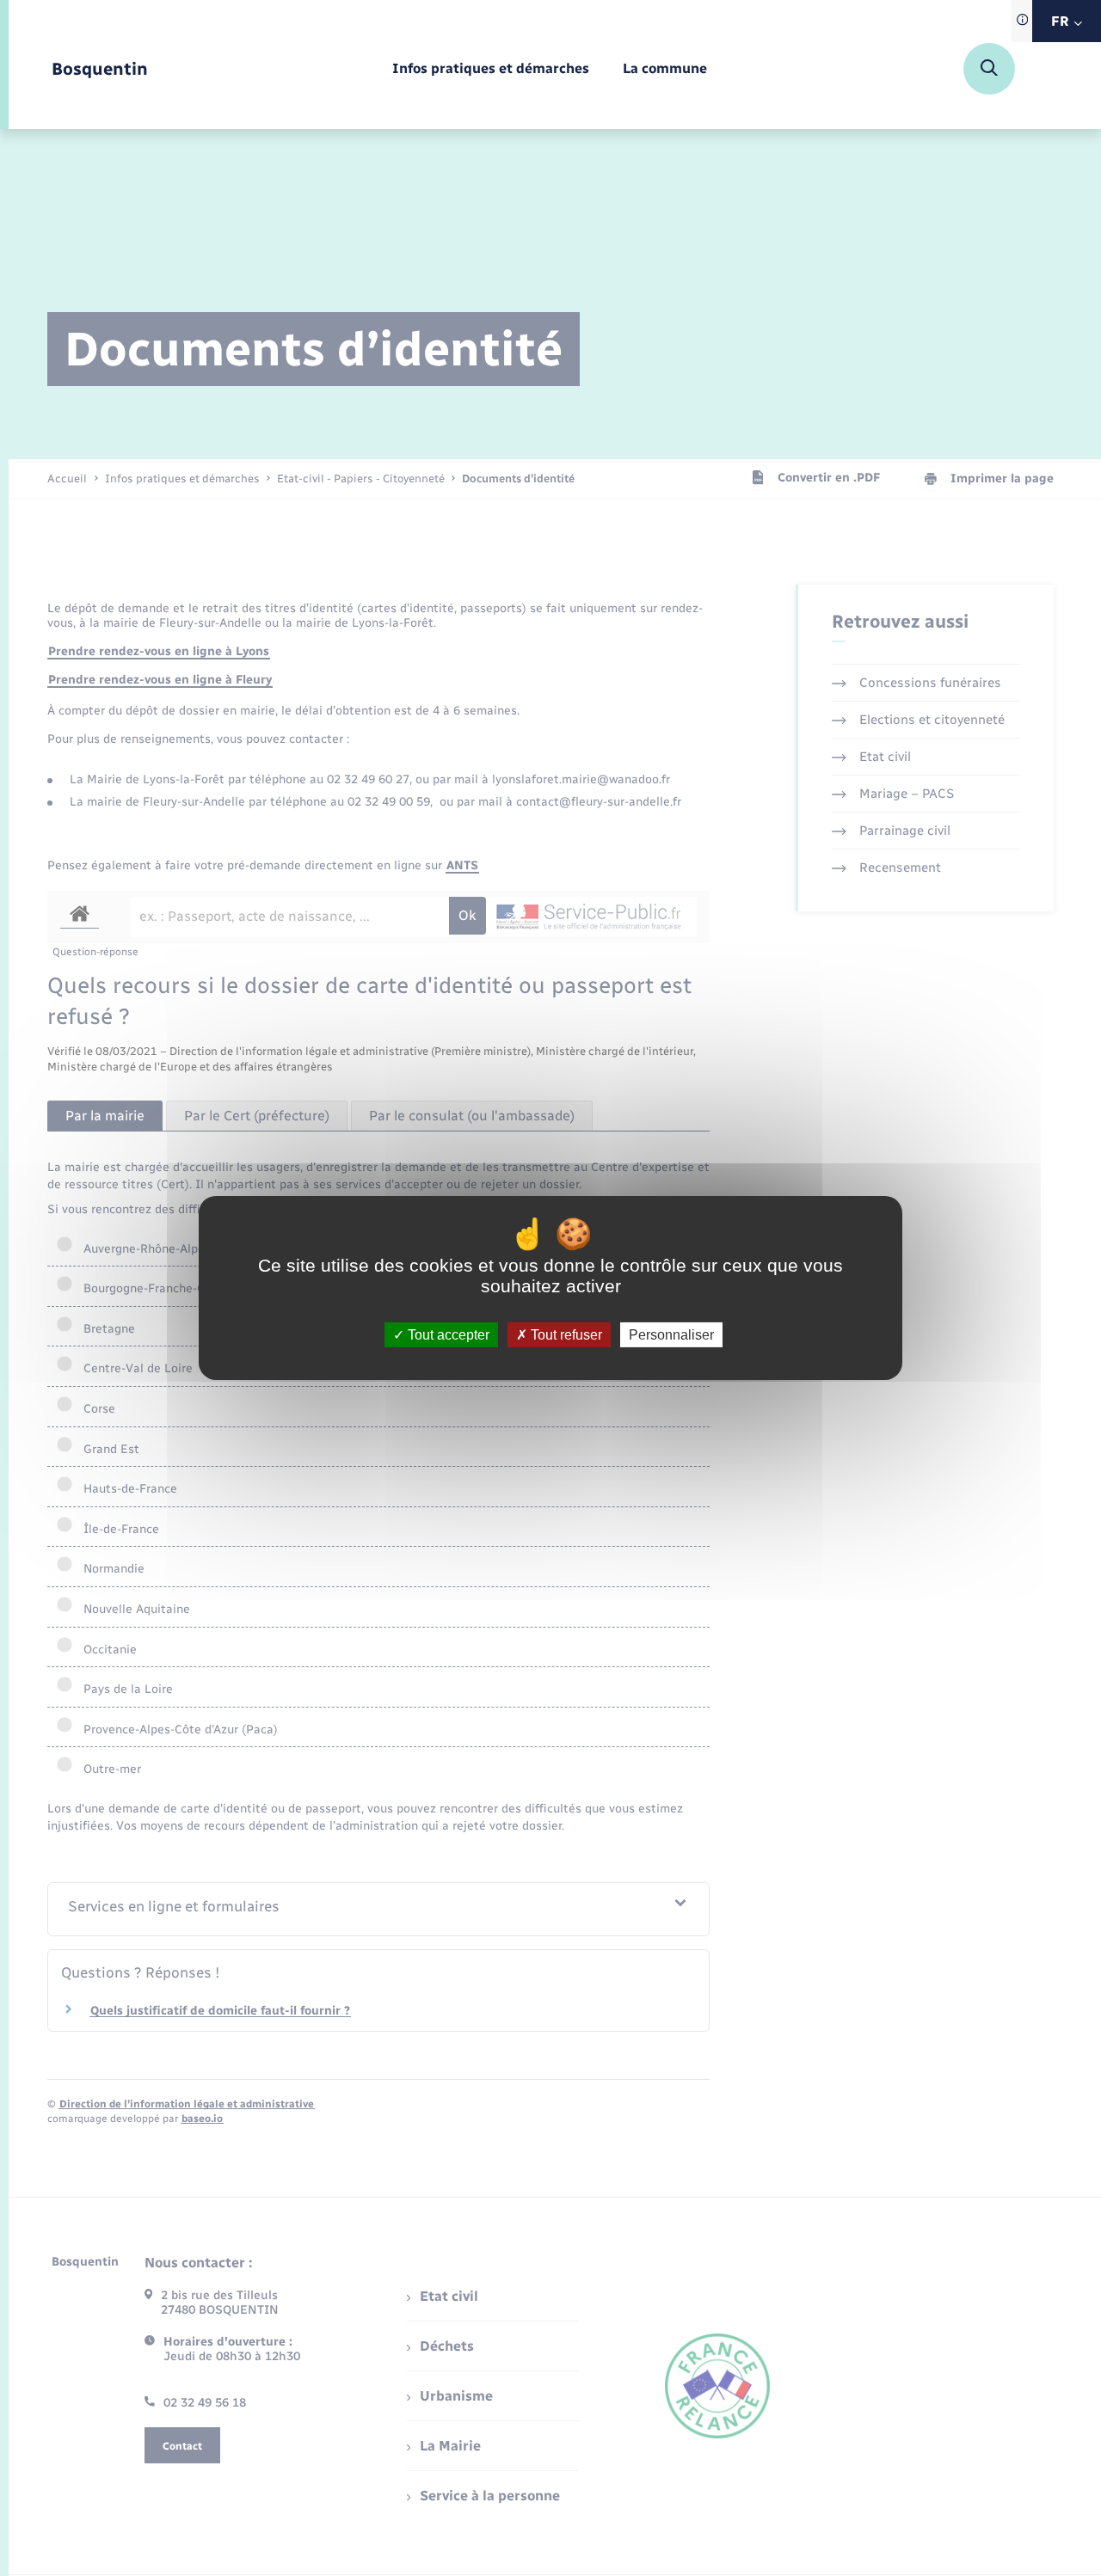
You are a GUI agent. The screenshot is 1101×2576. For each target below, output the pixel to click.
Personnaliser (671, 1335)
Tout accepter (447, 1335)
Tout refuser (565, 1335)
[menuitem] (491, 69)
